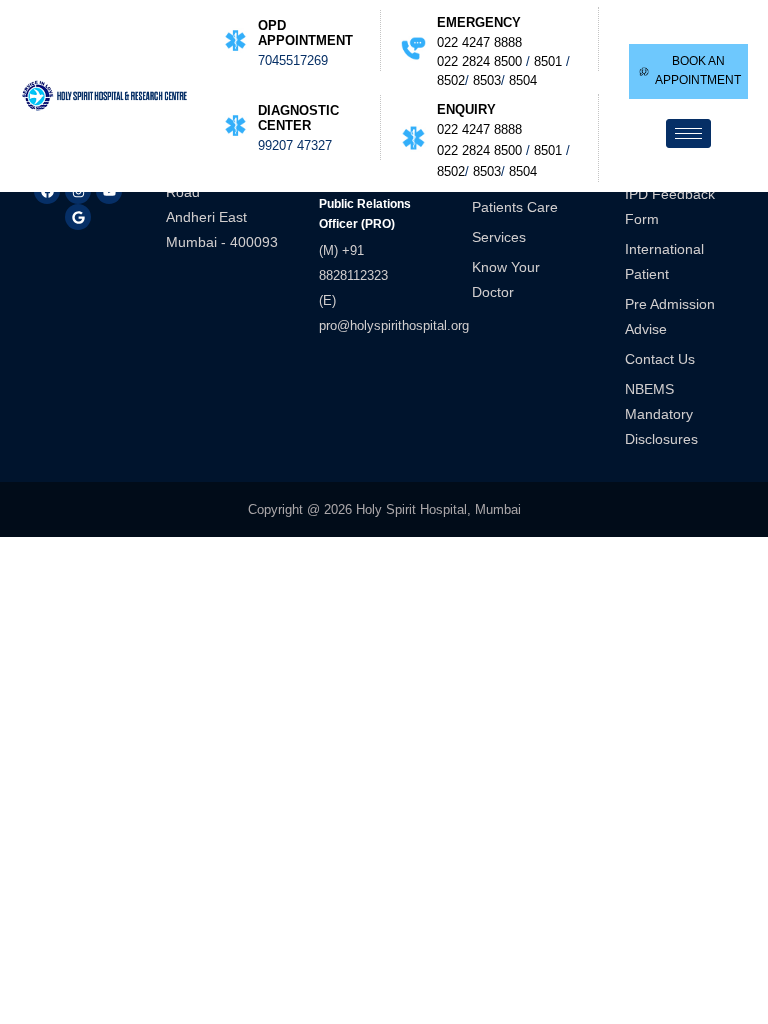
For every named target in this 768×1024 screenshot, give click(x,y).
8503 (487, 80)
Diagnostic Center (298, 118)
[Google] (78, 217)
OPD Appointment (305, 33)
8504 (523, 80)
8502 (451, 80)
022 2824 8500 (479, 61)
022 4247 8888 (479, 42)
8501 (548, 61)
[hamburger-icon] (688, 133)
